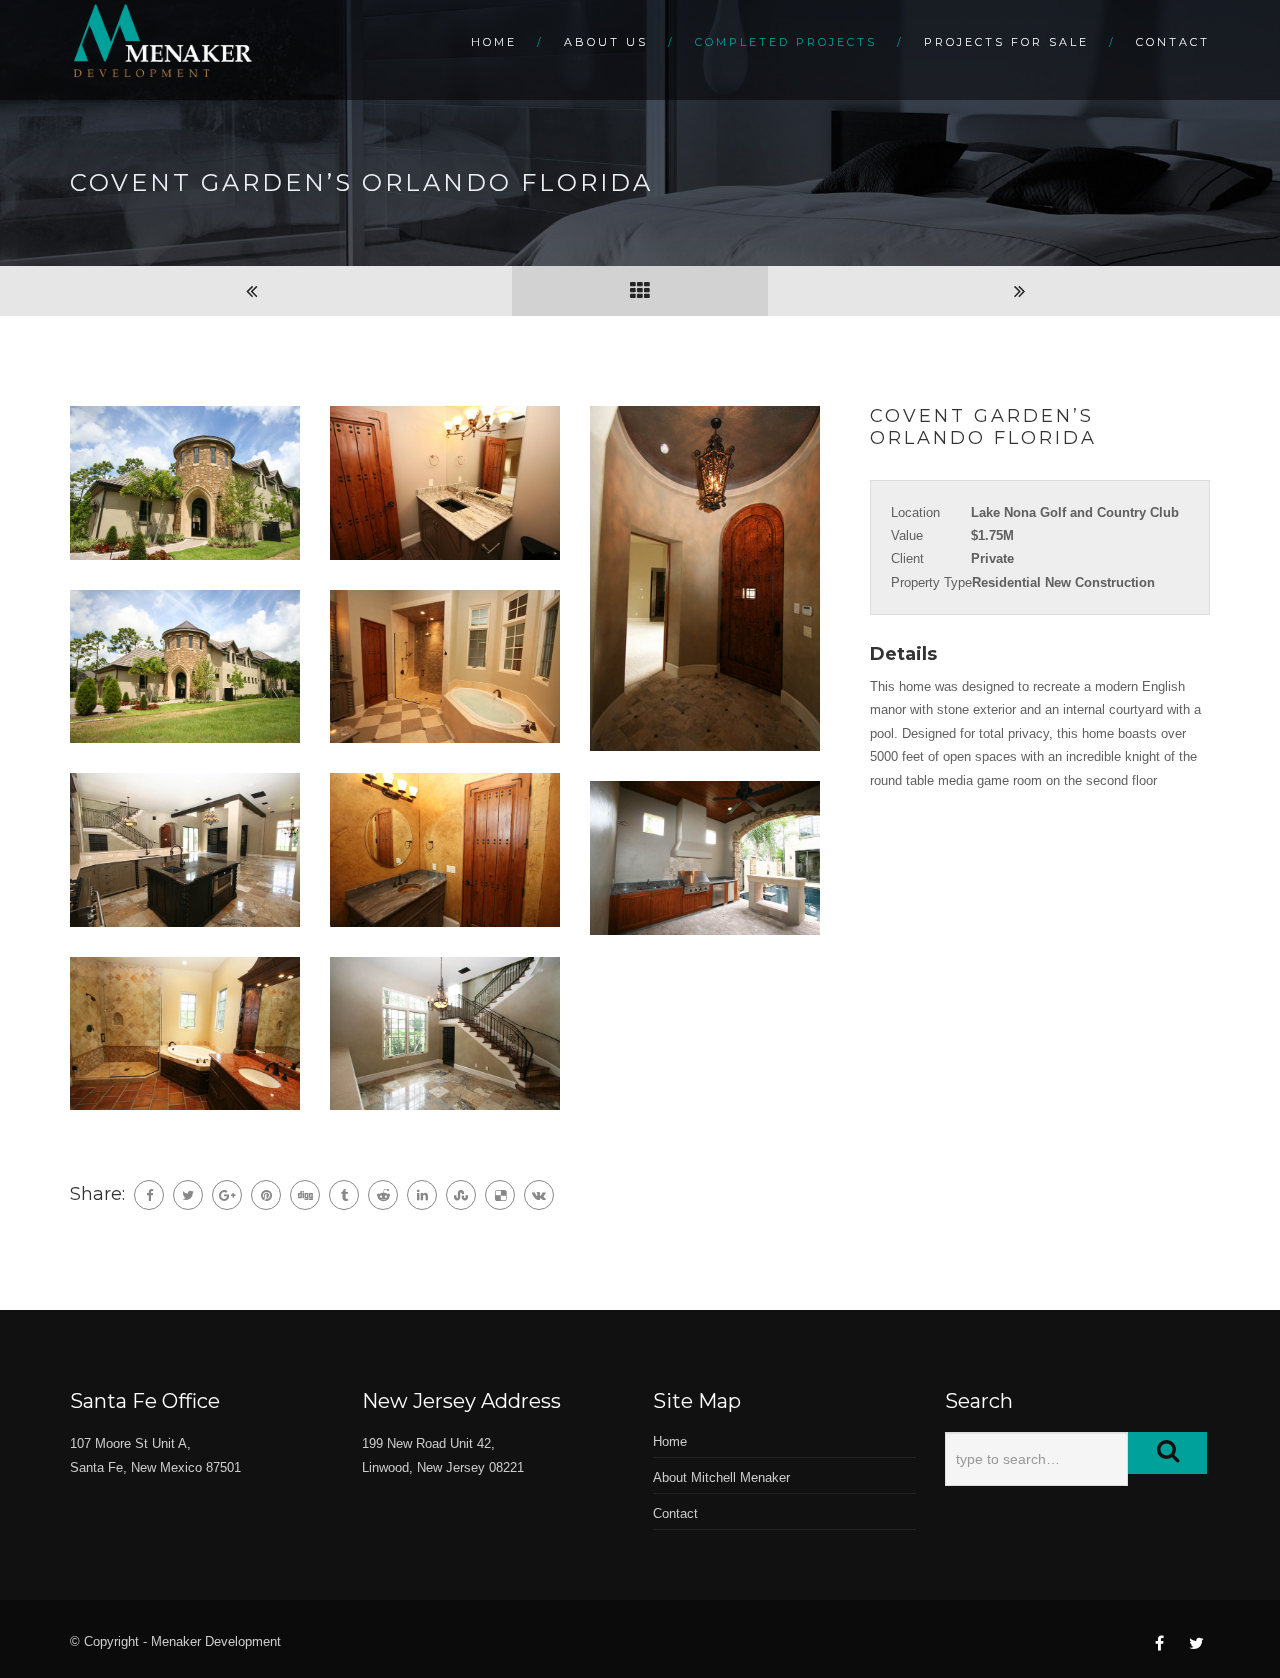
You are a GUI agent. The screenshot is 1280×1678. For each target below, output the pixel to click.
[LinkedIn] (422, 1195)
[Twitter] (188, 1195)
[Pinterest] (266, 1195)
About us (606, 42)
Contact (1173, 42)
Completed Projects (786, 42)
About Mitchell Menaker (721, 1477)
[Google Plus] (227, 1195)
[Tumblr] (344, 1195)
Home (494, 42)
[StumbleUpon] (461, 1195)
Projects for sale (1006, 42)
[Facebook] (149, 1195)
